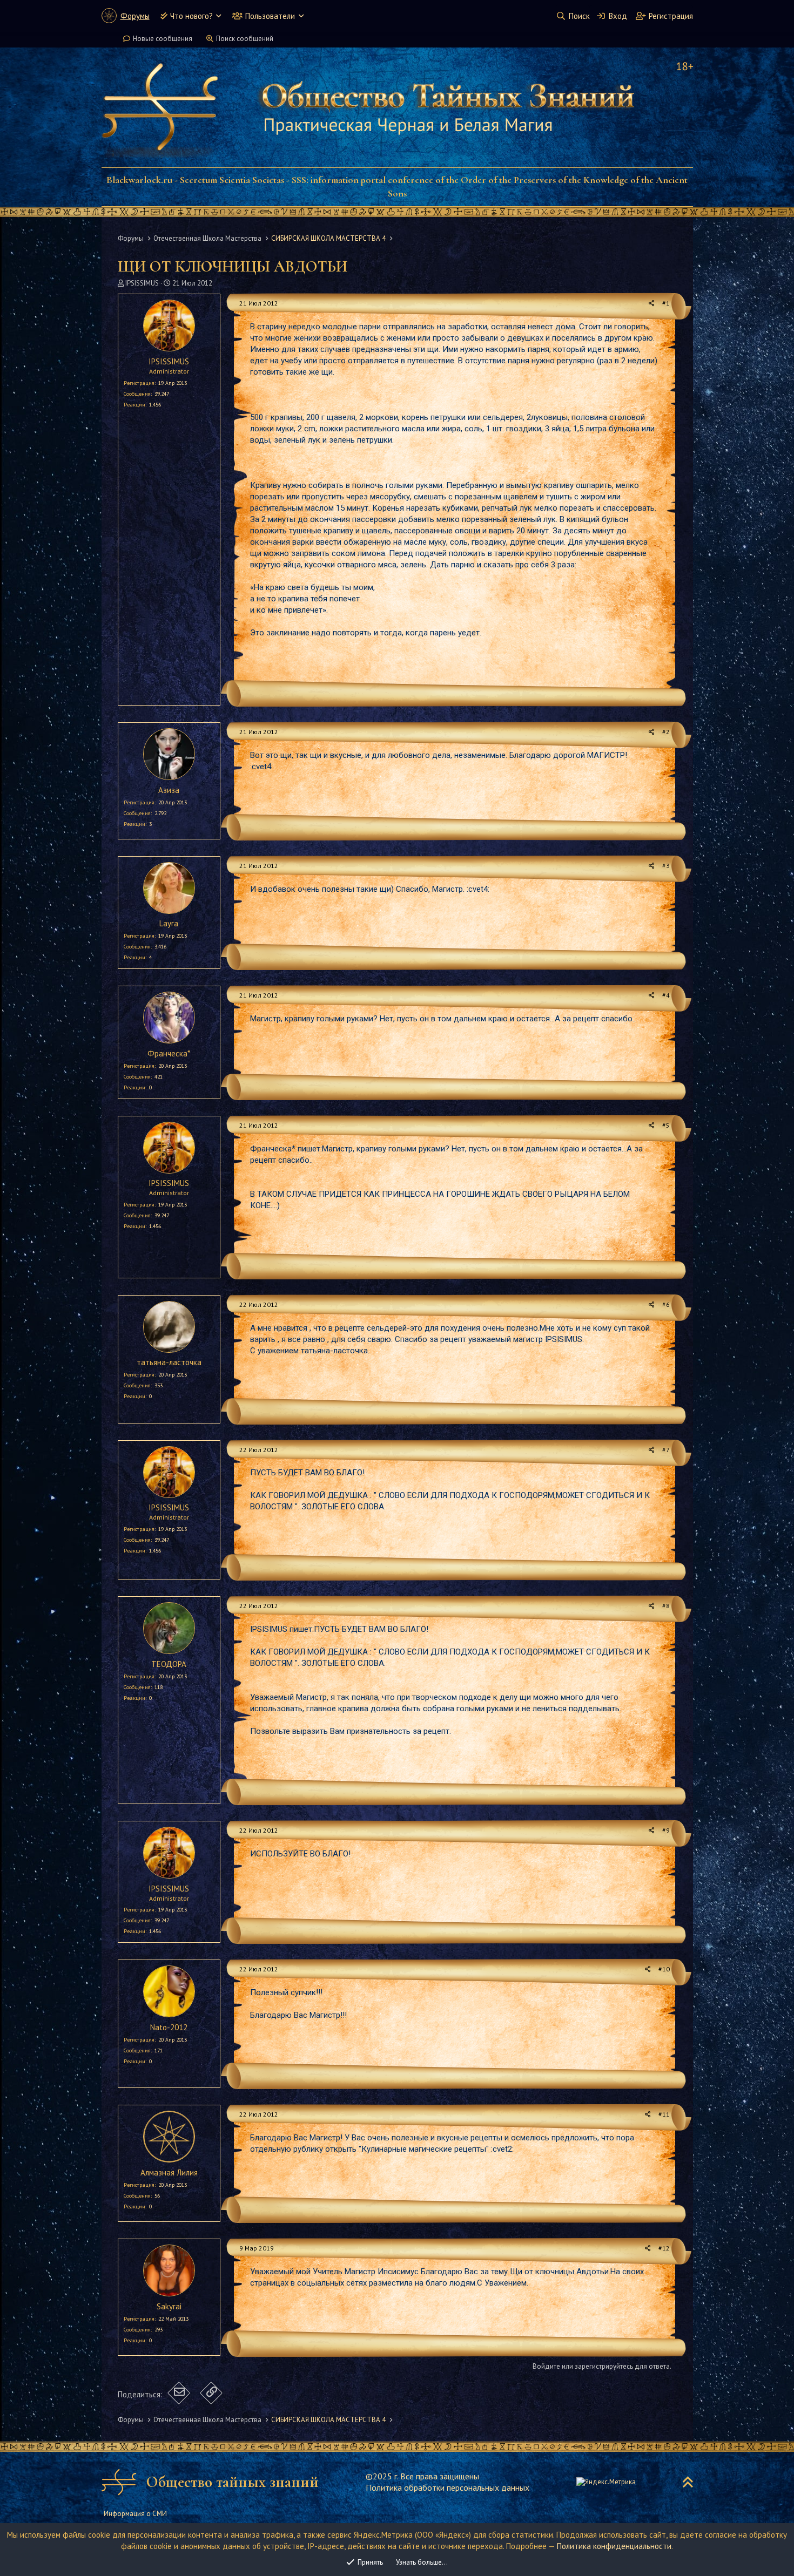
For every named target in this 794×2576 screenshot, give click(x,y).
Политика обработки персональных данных (448, 2487)
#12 (664, 2248)
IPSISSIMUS (142, 283)
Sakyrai (169, 2306)
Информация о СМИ (135, 2514)
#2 (666, 732)
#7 (666, 1450)
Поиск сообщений (245, 39)
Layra (169, 923)
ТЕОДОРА (169, 1664)
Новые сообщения (163, 39)
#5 (666, 1125)
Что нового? (191, 16)
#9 (666, 1830)
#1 (666, 303)
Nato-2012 (169, 2027)
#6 (666, 1304)
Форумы (135, 16)
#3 (666, 866)
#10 (664, 1969)
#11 (664, 2114)
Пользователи (270, 16)
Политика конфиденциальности (614, 2546)
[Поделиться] (652, 304)
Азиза (169, 790)
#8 (666, 1606)
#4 (666, 995)
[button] (218, 16)
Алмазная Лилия (169, 2172)
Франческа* (169, 1053)
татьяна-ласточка (169, 1362)
